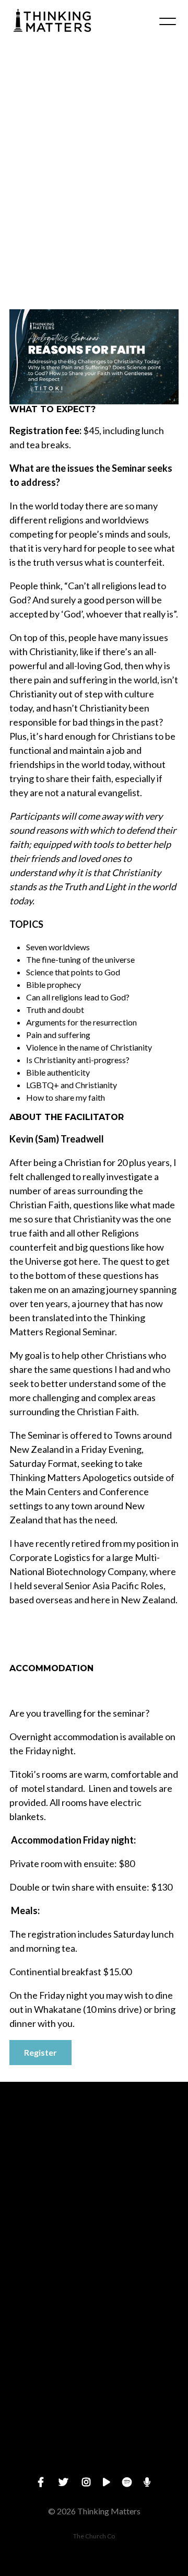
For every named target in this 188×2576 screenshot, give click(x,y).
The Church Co (94, 2536)
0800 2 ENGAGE (94, 2287)
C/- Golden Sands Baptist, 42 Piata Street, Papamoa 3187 (94, 2375)
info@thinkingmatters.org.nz (94, 2198)
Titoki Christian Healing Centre (87, 251)
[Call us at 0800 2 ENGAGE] (94, 2228)
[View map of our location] (94, 2317)
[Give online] (94, 2405)
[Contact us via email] (94, 2140)
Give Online (94, 2464)
